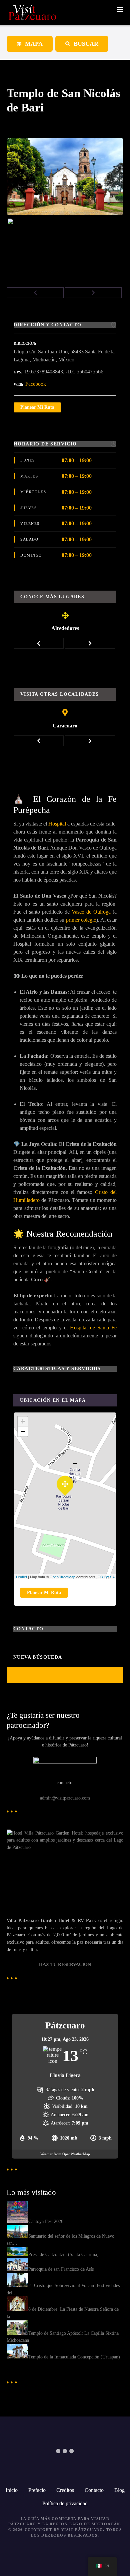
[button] (35, 293)
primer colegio (81, 920)
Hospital (57, 824)
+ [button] (23, 1421)
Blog (119, 2490)
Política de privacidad (65, 2503)
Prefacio (37, 2490)
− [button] (23, 1431)
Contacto (94, 2490)
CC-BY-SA (106, 1577)
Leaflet (21, 1577)
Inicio (12, 2490)
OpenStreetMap (62, 1577)
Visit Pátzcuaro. (83, 2530)
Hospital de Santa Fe (93, 1328)
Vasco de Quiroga (91, 912)
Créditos (65, 2490)
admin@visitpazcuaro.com (65, 1798)
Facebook (36, 384)
